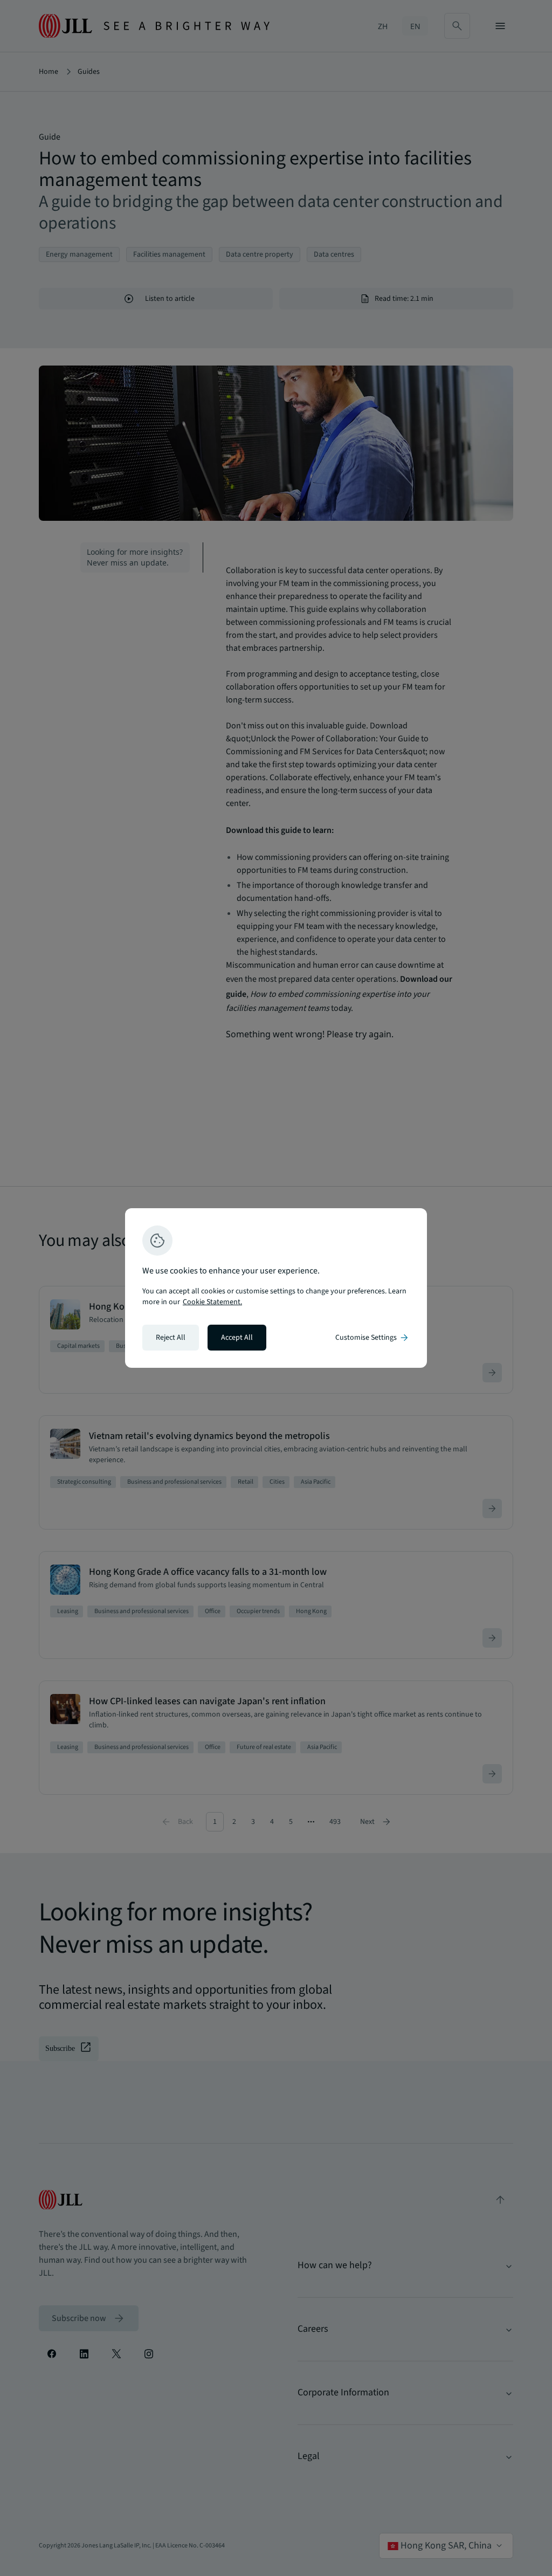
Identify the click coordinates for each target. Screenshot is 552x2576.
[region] (276, 1288)
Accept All (237, 1338)
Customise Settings (372, 1338)
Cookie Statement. (212, 1302)
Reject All (171, 1338)
